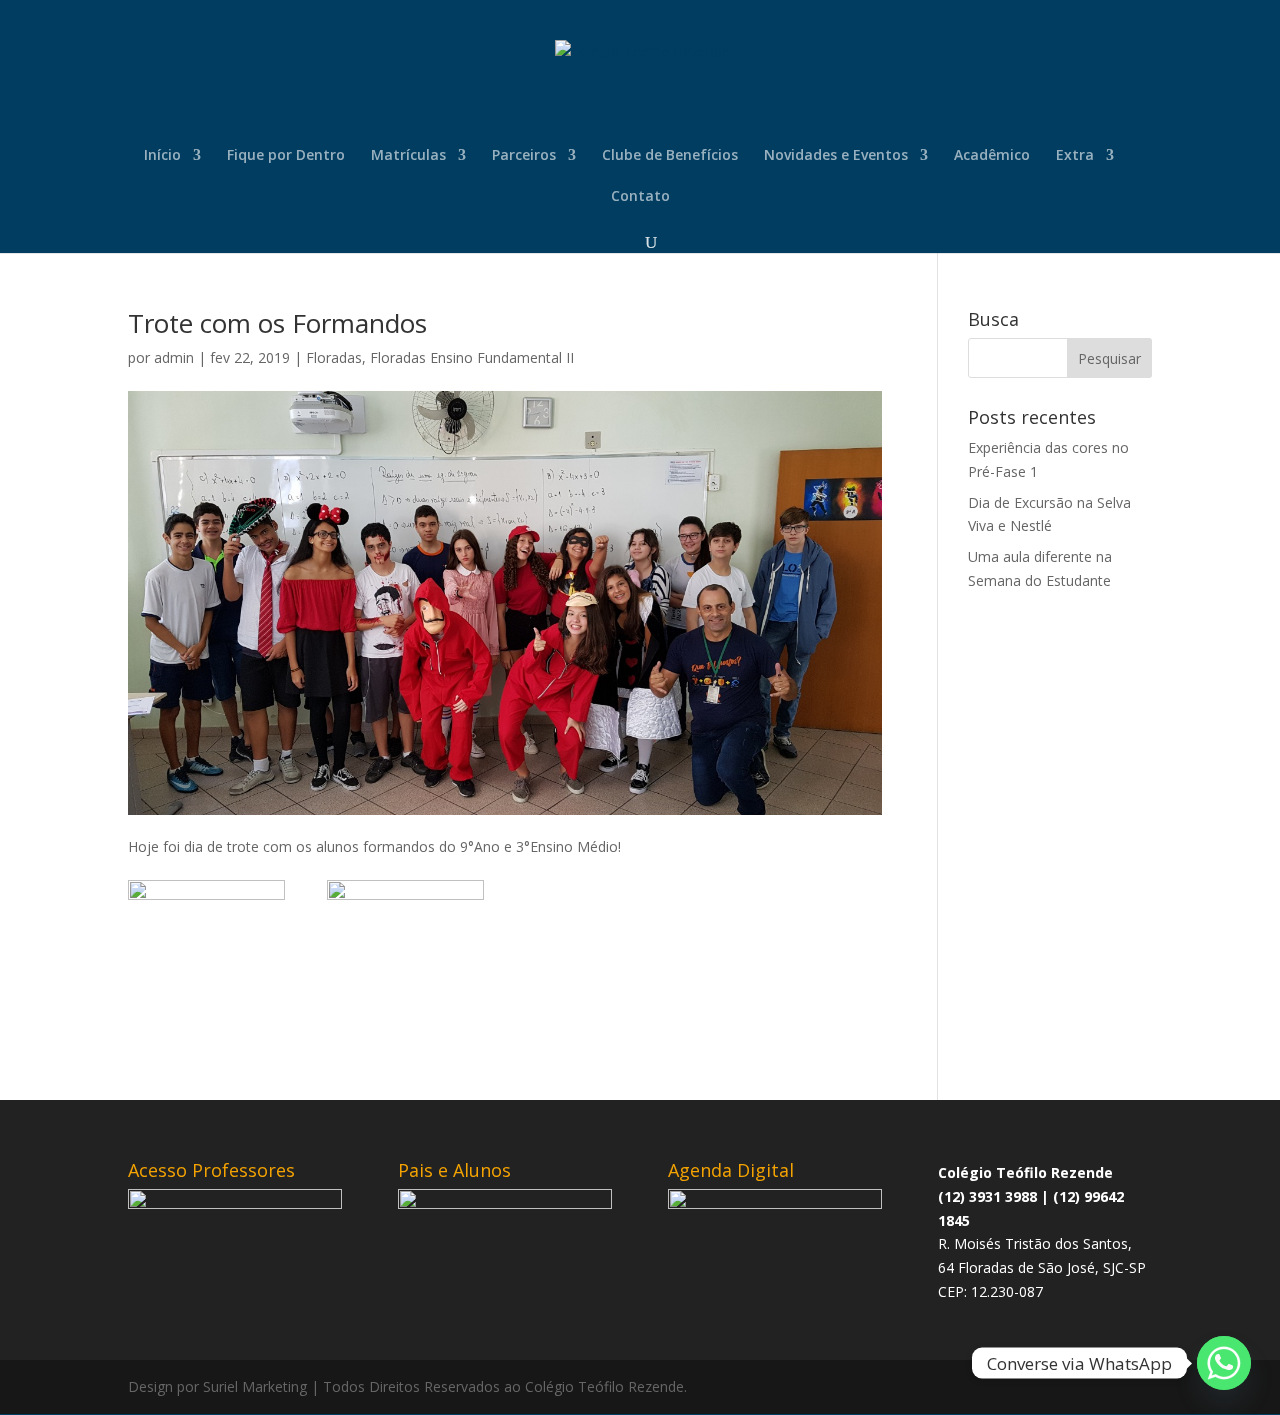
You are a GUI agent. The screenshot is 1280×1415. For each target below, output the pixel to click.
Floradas (334, 357)
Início (162, 156)
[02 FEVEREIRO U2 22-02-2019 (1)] (405, 991)
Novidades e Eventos (836, 156)
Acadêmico (992, 156)
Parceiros (524, 156)
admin (174, 357)
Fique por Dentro (286, 156)
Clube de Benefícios (670, 156)
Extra (1075, 156)
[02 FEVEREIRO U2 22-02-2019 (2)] (206, 991)
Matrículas (408, 156)
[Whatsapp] (1224, 1363)
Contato (640, 197)
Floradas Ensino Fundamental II (472, 357)
